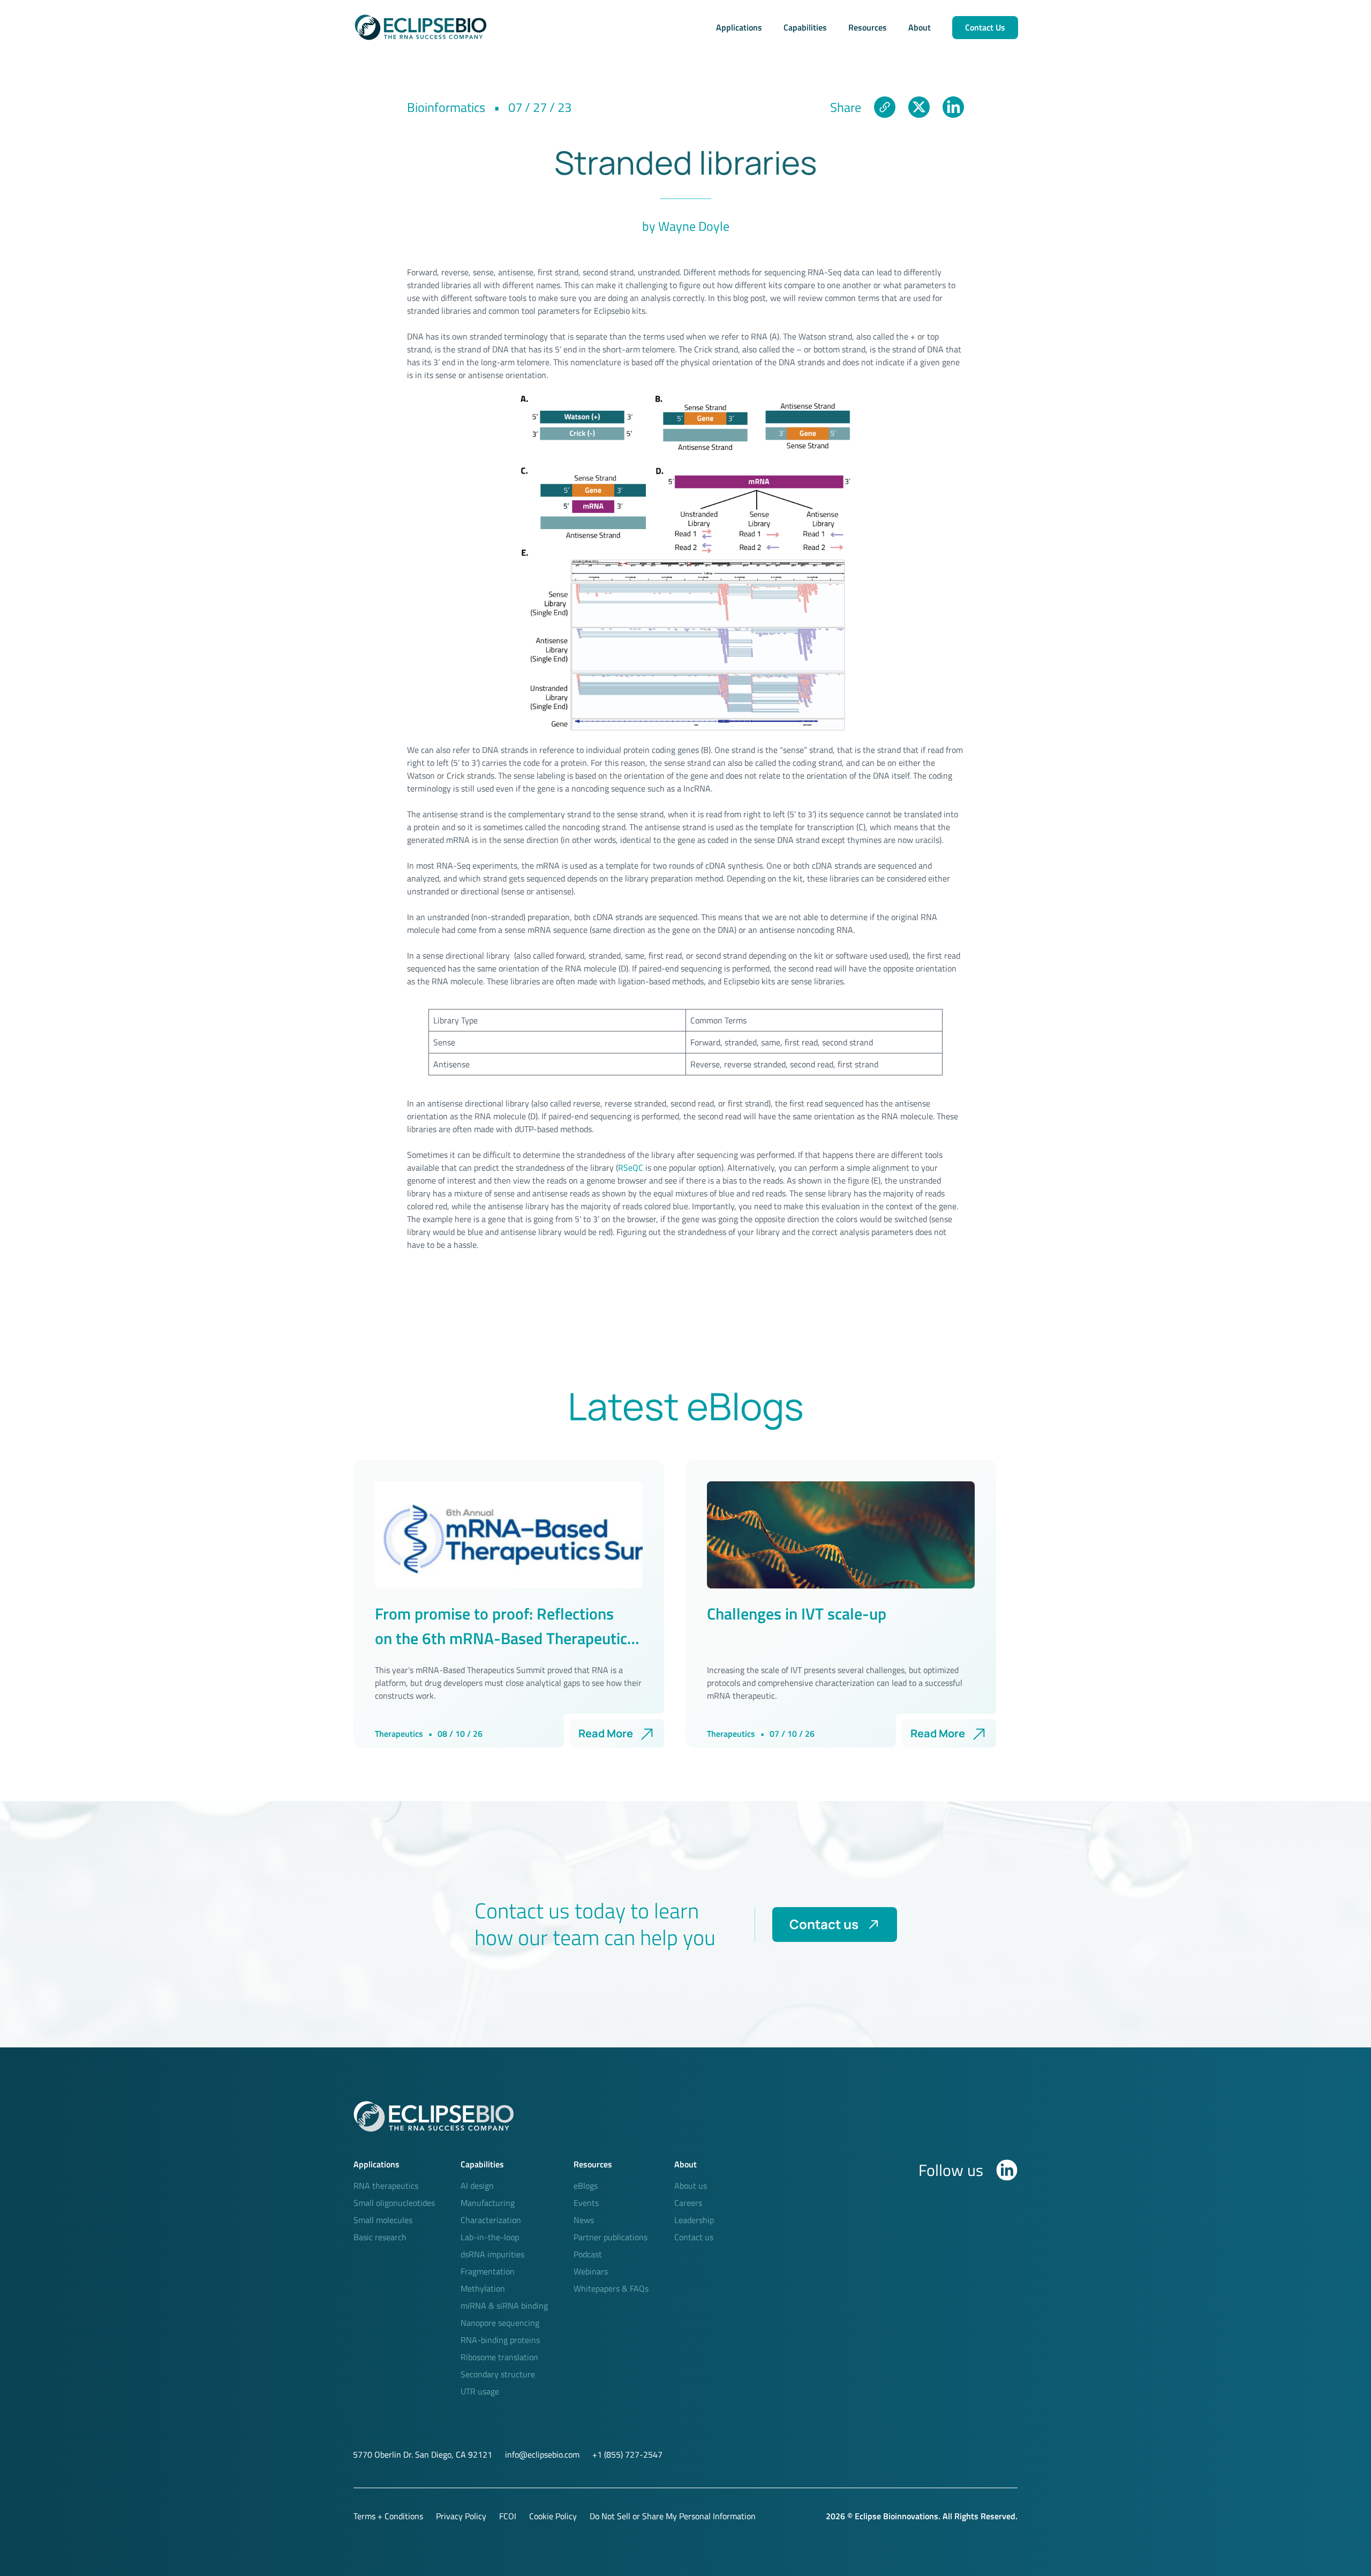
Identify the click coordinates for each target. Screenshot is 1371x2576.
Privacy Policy (461, 2516)
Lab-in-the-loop (490, 2237)
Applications (739, 27)
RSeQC (631, 1168)
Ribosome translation (499, 2357)
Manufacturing (488, 2203)
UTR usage (480, 2391)
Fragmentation (488, 2271)
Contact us (824, 1924)
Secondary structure (498, 2374)
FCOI (508, 2516)
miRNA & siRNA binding (504, 2306)
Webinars (591, 2271)
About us (691, 2186)
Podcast (588, 2254)
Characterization (491, 2220)
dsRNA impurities (492, 2254)
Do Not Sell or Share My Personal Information (673, 2516)
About (920, 27)
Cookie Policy (553, 2516)
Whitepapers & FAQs (611, 2288)
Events (586, 2203)
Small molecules (383, 2220)
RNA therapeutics (386, 2186)
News (584, 2220)
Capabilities (805, 27)
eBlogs (586, 2186)
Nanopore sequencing (500, 2323)
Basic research (380, 2237)
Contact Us (985, 27)
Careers (688, 2203)
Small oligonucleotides (394, 2203)
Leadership (694, 2220)
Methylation (483, 2288)
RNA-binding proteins (500, 2340)
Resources (868, 27)
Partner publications (611, 2237)
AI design (477, 2186)
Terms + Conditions (388, 2516)
